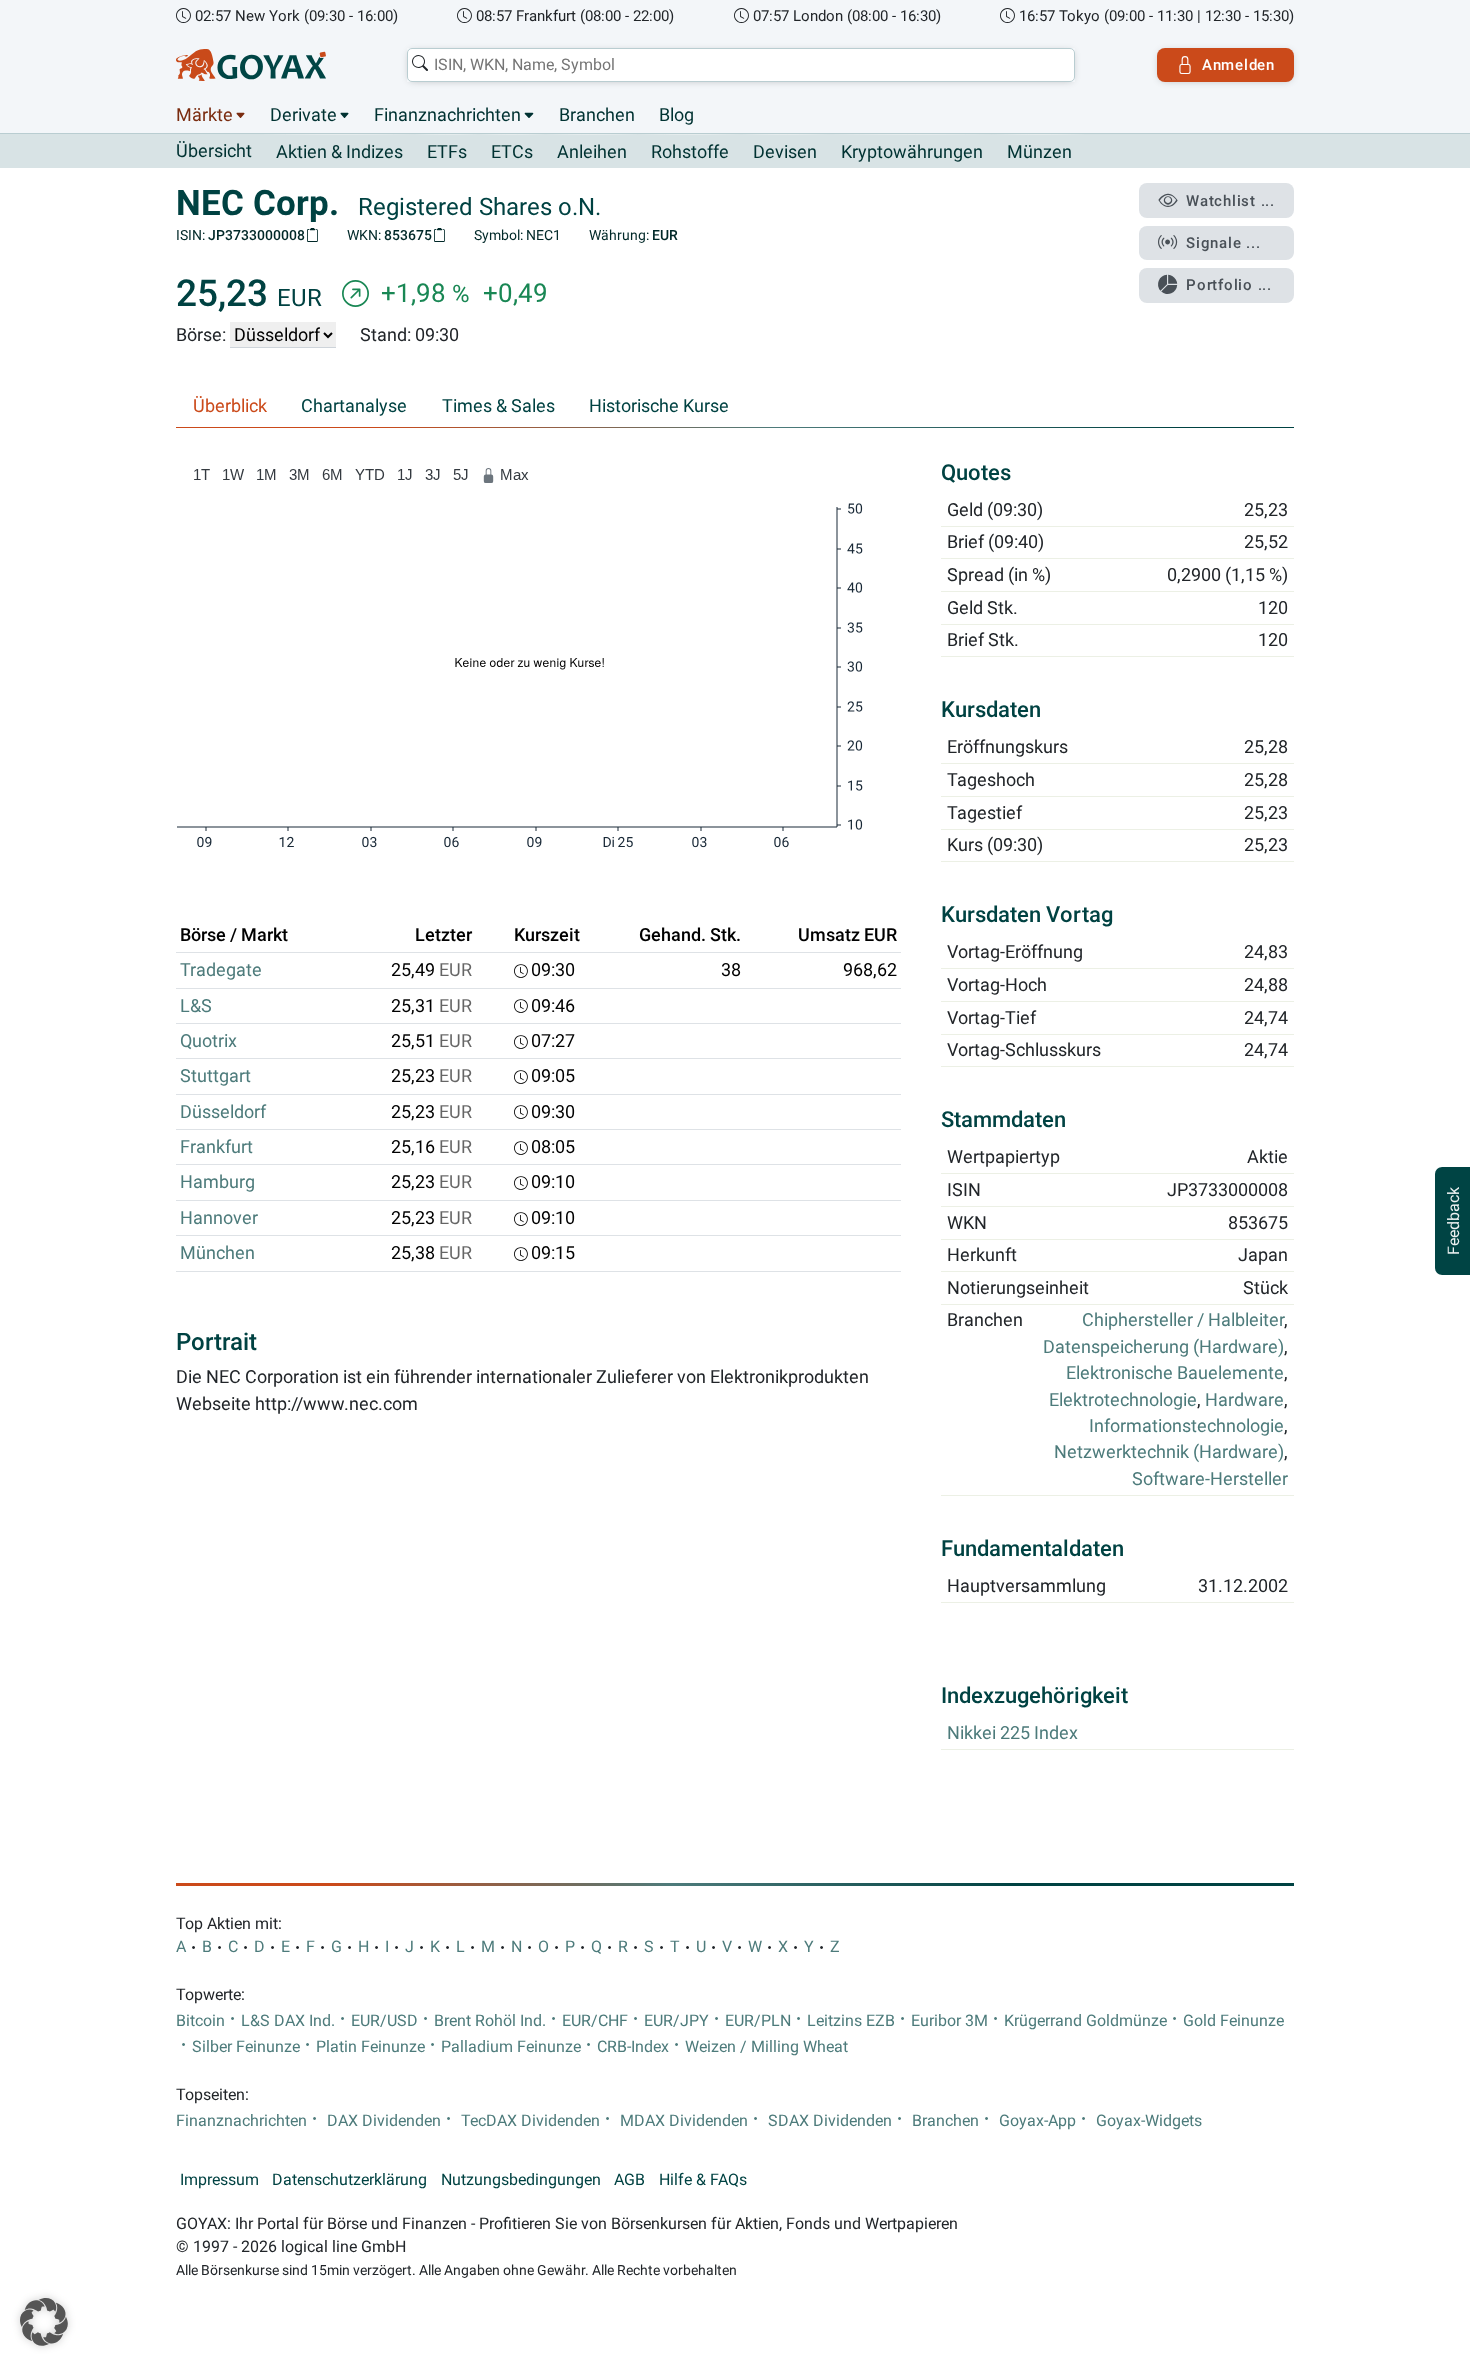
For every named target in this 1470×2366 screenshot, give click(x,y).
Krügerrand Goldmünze (1085, 2021)
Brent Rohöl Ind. (490, 2021)
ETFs (447, 152)
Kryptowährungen (912, 152)
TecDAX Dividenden (530, 2121)
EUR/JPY (676, 2021)
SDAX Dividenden (830, 2121)
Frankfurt (216, 1147)
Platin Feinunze (370, 2047)
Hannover (219, 1218)
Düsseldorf (223, 1112)
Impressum (219, 2180)
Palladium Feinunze (511, 2047)
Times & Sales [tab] (498, 406)
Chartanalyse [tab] (354, 406)
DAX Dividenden (384, 2121)
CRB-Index (633, 2047)
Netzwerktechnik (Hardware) (1169, 1453)
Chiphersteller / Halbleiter (1183, 1321)
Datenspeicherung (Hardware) (1163, 1347)
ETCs (512, 152)
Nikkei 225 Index (1012, 1733)
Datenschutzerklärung (349, 2180)
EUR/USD (384, 2021)
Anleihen (592, 152)
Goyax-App (1037, 2121)
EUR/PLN (758, 2021)
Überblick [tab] (230, 406)
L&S (196, 1006)
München (217, 1253)
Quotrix (208, 1041)
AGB (629, 2180)
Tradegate (221, 970)
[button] (44, 2322)
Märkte (204, 115)
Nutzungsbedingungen (521, 2180)
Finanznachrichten (447, 115)
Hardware (1244, 1400)
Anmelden (1238, 65)
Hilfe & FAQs (703, 2180)
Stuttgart (215, 1076)
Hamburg (217, 1182)
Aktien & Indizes (339, 152)
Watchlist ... (1230, 201)
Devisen (785, 152)
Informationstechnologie (1186, 1427)
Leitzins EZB (851, 2021)
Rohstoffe (690, 152)
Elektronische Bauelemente (1175, 1374)
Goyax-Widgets (1149, 2121)
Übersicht (214, 151)
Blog (676, 115)
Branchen (597, 115)
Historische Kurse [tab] (659, 406)
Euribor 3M (949, 2021)
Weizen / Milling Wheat (766, 2047)
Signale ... (1223, 243)
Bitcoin (200, 2021)
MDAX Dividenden (684, 2121)
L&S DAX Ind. (288, 2021)
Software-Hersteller (1210, 1479)
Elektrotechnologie (1123, 1400)
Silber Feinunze (246, 2047)
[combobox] (741, 65)
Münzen (1039, 152)
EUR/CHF (595, 2021)
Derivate (303, 115)
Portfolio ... (1229, 285)
